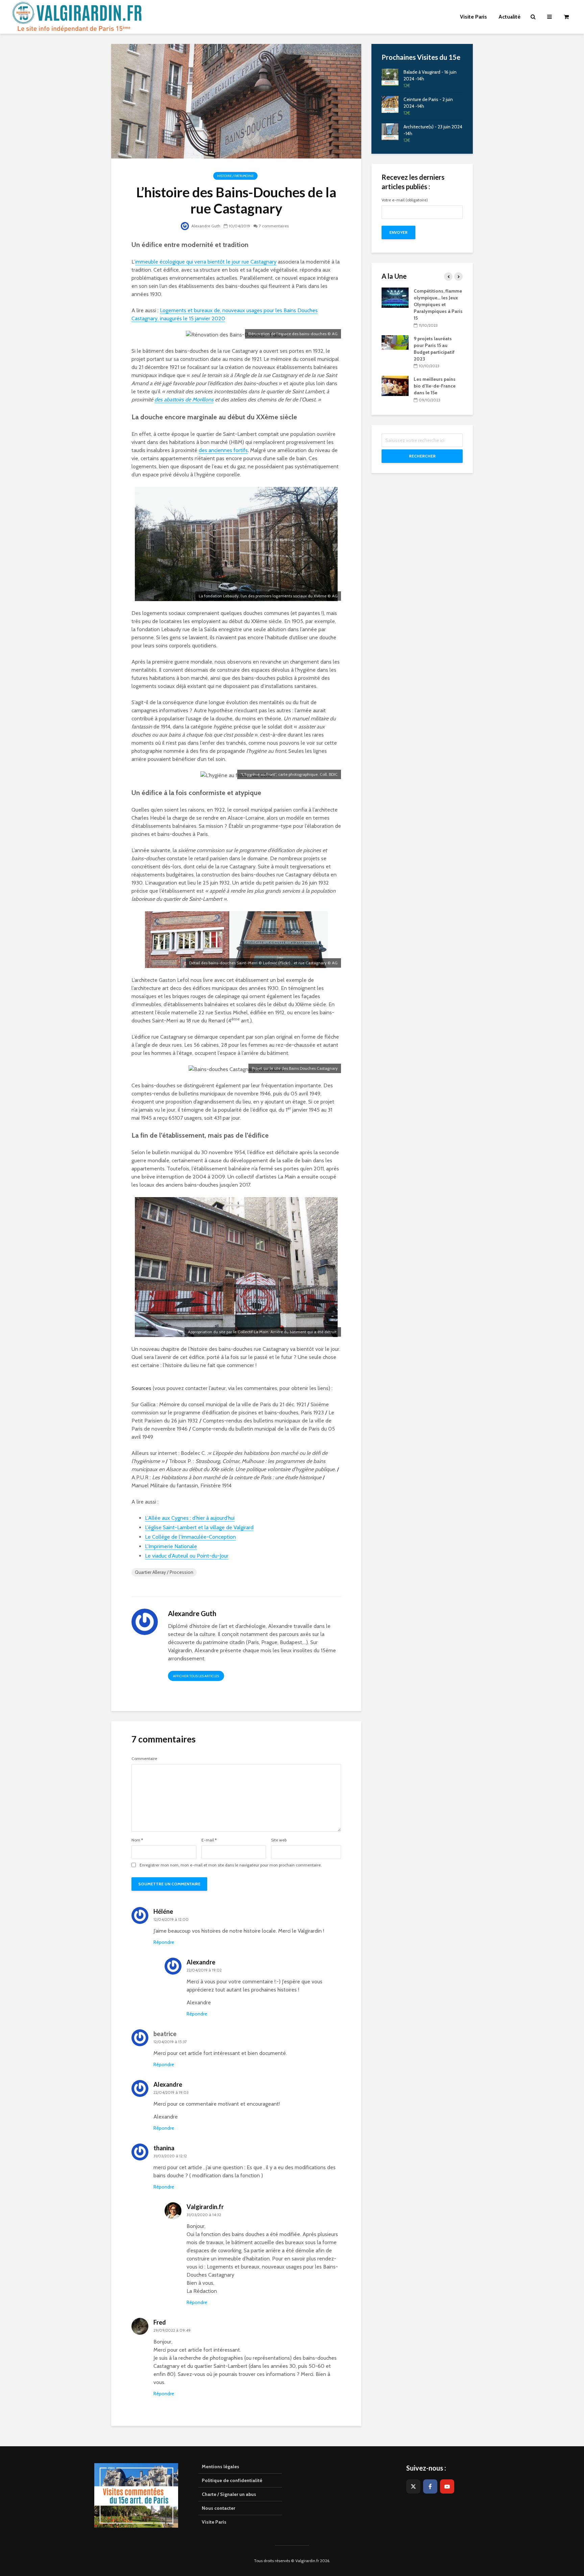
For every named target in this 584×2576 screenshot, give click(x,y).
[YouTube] (447, 2486)
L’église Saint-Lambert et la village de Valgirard (199, 1527)
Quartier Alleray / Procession (164, 1572)
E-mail (209, 1840)
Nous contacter (218, 2508)
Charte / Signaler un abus (229, 2494)
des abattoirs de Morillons (184, 400)
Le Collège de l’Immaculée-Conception (190, 1537)
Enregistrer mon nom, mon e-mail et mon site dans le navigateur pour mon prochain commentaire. (231, 1865)
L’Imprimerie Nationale (171, 1546)
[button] (570, 9)
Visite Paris (214, 2522)
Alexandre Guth (205, 226)
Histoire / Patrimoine (235, 176)
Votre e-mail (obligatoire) (405, 200)
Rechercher (422, 456)
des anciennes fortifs (223, 450)
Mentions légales (221, 2467)
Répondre (164, 1942)
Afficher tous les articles (196, 1676)
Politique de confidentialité (232, 2480)
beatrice (165, 2034)
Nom (137, 1840)
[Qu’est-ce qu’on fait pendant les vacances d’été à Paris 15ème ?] (414, 293)
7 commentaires (274, 226)
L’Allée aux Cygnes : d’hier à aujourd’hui (190, 1518)
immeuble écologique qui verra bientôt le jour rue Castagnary (206, 262)
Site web (279, 1840)
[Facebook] (430, 2486)
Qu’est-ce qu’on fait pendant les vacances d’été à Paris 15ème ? (456, 298)
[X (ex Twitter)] (413, 2486)
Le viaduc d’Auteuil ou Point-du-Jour (187, 1556)
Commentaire (144, 1759)
